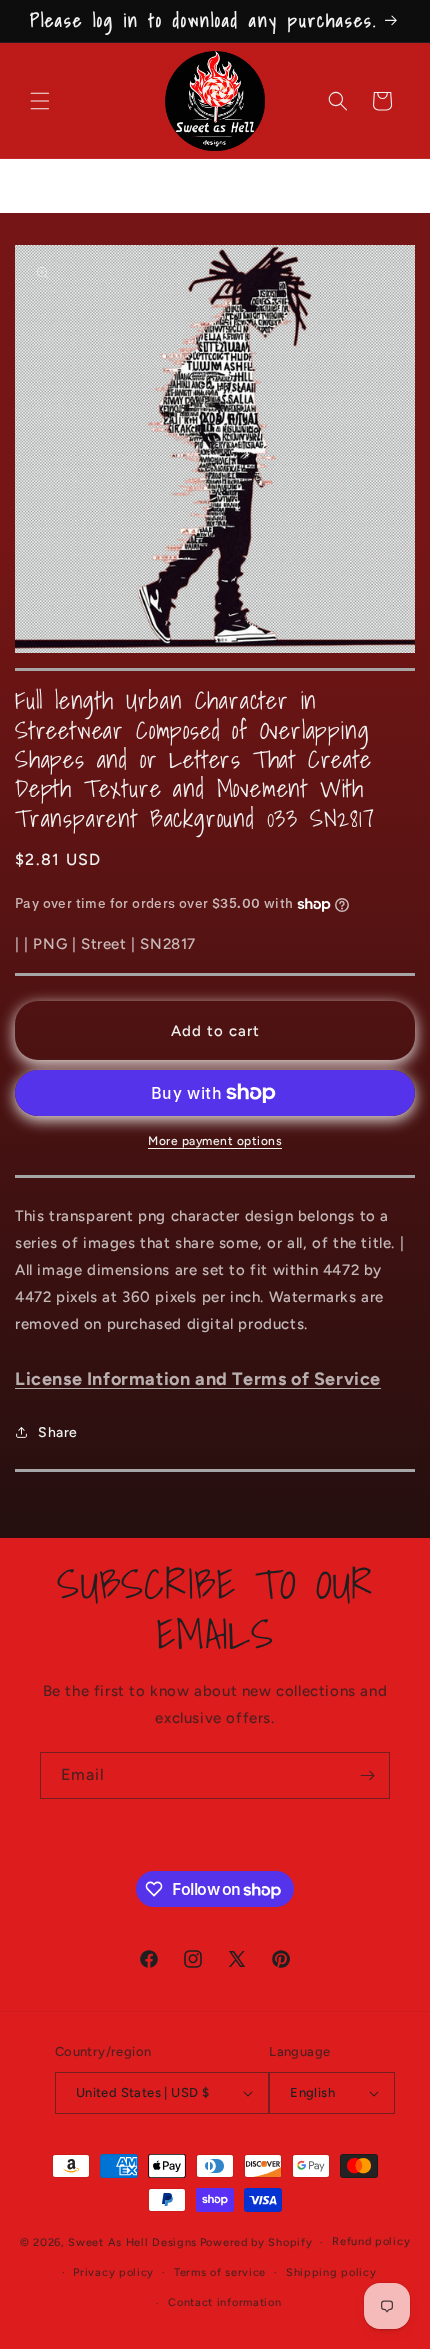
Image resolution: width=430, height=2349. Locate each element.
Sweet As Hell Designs (132, 2242)
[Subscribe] (367, 1775)
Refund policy (371, 2241)
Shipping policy (331, 2272)
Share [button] (58, 1432)
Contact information (224, 2302)
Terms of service (220, 2272)
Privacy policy (113, 2272)
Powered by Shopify (256, 2242)
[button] (40, 101)
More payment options (215, 1141)
